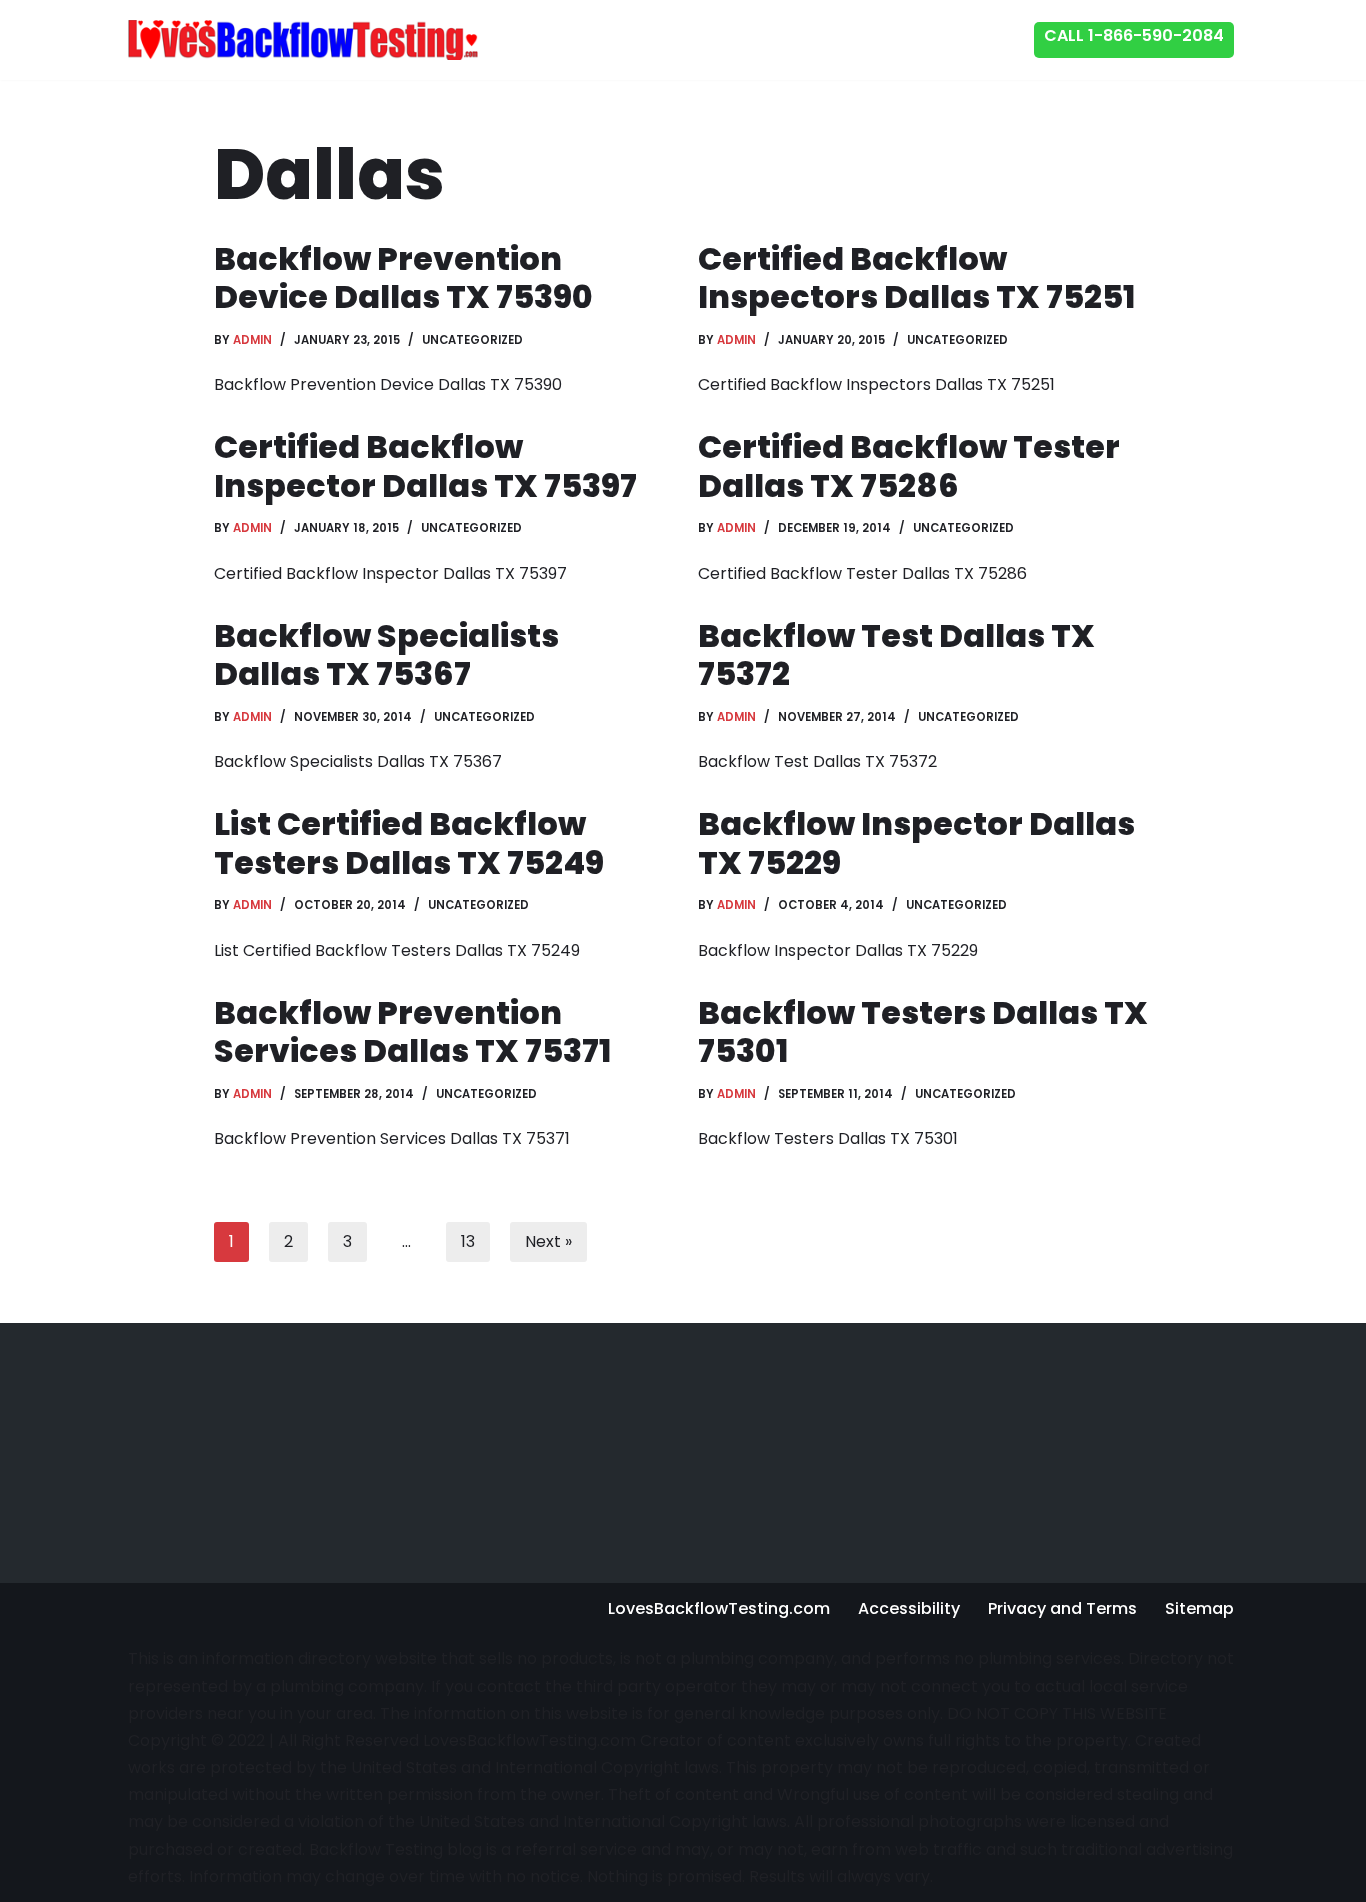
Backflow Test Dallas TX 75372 (896, 654)
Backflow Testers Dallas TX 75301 (923, 1031)
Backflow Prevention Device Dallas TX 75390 (403, 277)
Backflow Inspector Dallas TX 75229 (916, 842)
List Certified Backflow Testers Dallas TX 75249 (409, 842)
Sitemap (1199, 1608)
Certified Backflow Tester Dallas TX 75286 (909, 465)
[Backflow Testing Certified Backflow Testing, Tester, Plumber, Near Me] (303, 39)
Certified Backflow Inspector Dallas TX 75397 (425, 465)
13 (468, 1241)
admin (252, 340)
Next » (548, 1241)
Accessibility (909, 1608)
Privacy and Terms (1062, 1608)
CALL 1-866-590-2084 (1134, 35)
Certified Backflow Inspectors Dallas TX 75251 (916, 277)
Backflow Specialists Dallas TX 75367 (386, 654)
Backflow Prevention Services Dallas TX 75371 (412, 1031)
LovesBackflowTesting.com (719, 1608)
